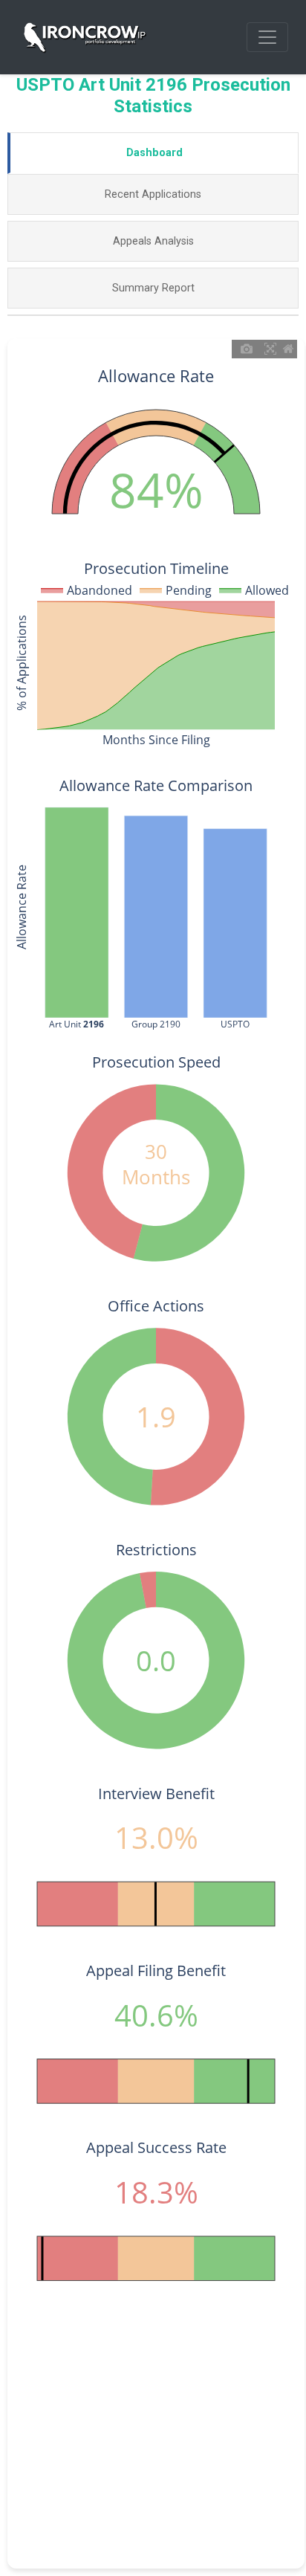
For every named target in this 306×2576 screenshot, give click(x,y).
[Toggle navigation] (267, 37)
